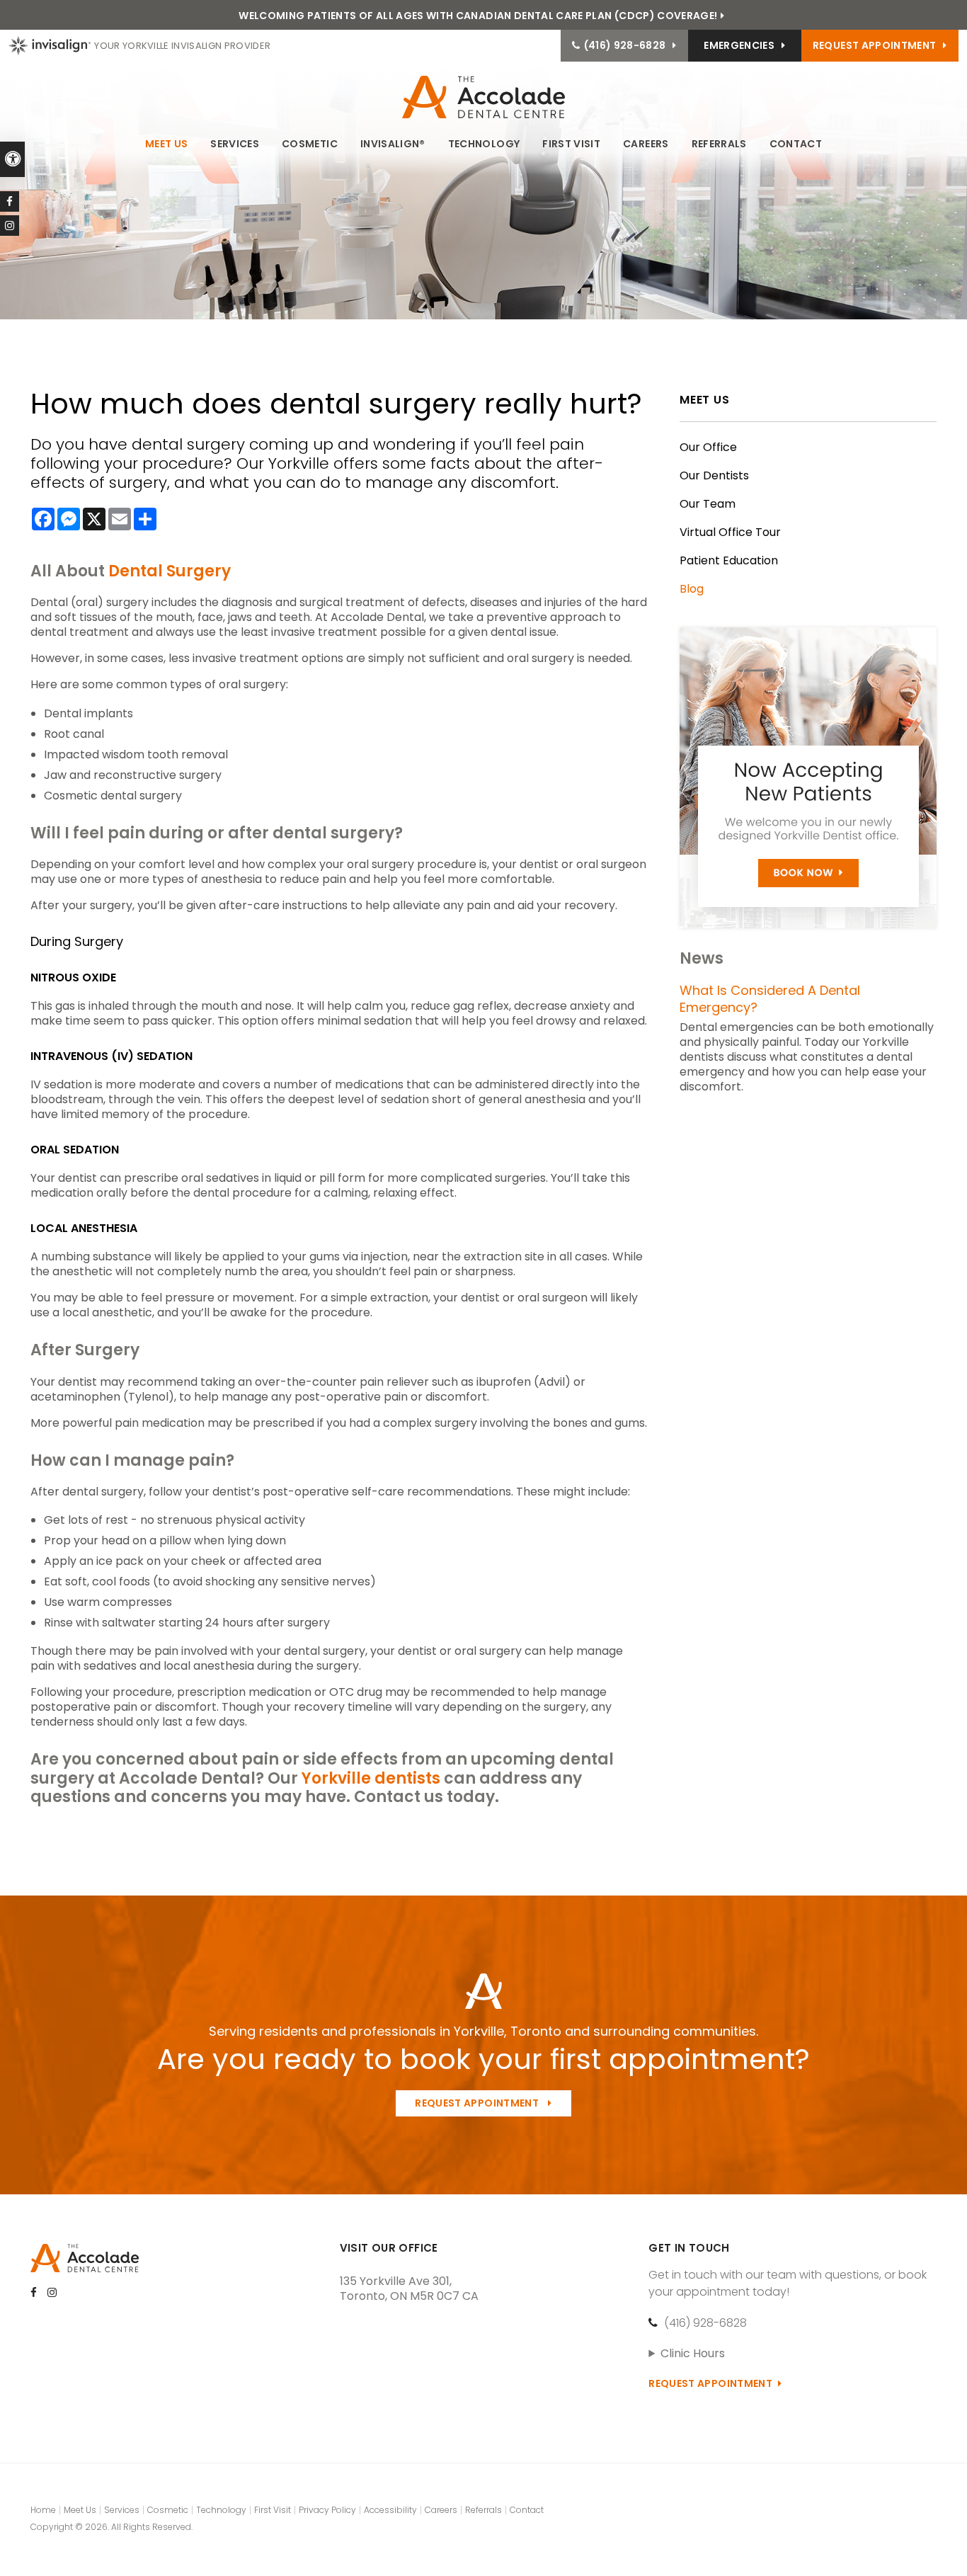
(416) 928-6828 (705, 2323)
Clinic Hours (693, 2353)
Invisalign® (393, 144)
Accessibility (390, 2510)
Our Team (708, 504)
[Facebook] (10, 201)
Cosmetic (310, 144)
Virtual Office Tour (730, 532)
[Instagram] (10, 226)
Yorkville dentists (369, 1778)
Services (235, 144)
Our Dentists (714, 475)
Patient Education (729, 560)
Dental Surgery (170, 571)
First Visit (571, 144)
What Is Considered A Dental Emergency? (770, 999)
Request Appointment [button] (875, 45)
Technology (484, 144)
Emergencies (739, 45)
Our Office (708, 447)
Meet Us (166, 144)
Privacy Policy (327, 2510)
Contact (796, 144)
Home (43, 2510)
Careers (646, 144)
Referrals (719, 144)
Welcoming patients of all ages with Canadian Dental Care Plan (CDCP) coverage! (478, 16)
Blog (692, 589)
